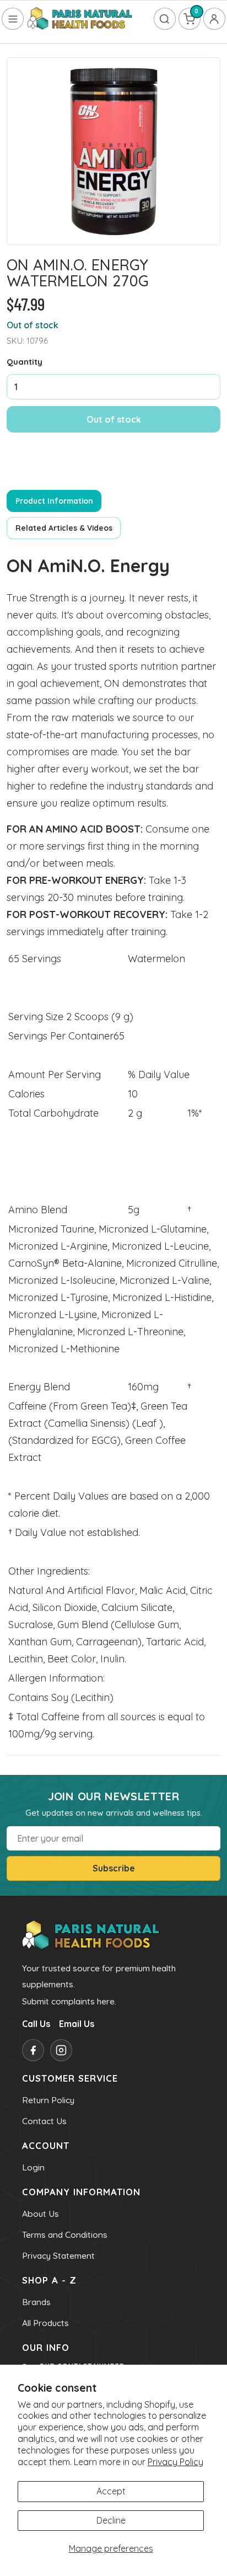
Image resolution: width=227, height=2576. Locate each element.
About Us (40, 2214)
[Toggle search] (165, 19)
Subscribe (114, 1868)
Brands (36, 2302)
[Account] (214, 19)
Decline (111, 2520)
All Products (45, 2323)
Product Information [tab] (54, 501)
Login (33, 2167)
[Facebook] (33, 2050)
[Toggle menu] (13, 19)
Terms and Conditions (65, 2234)
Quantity (25, 362)
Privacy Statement (58, 2255)
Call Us (36, 2024)
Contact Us (44, 2121)
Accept (111, 2491)
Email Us (77, 2024)
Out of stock (114, 419)
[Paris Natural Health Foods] (80, 19)
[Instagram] (61, 2050)
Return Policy (48, 2100)
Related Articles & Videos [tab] (64, 528)
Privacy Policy (175, 2462)
